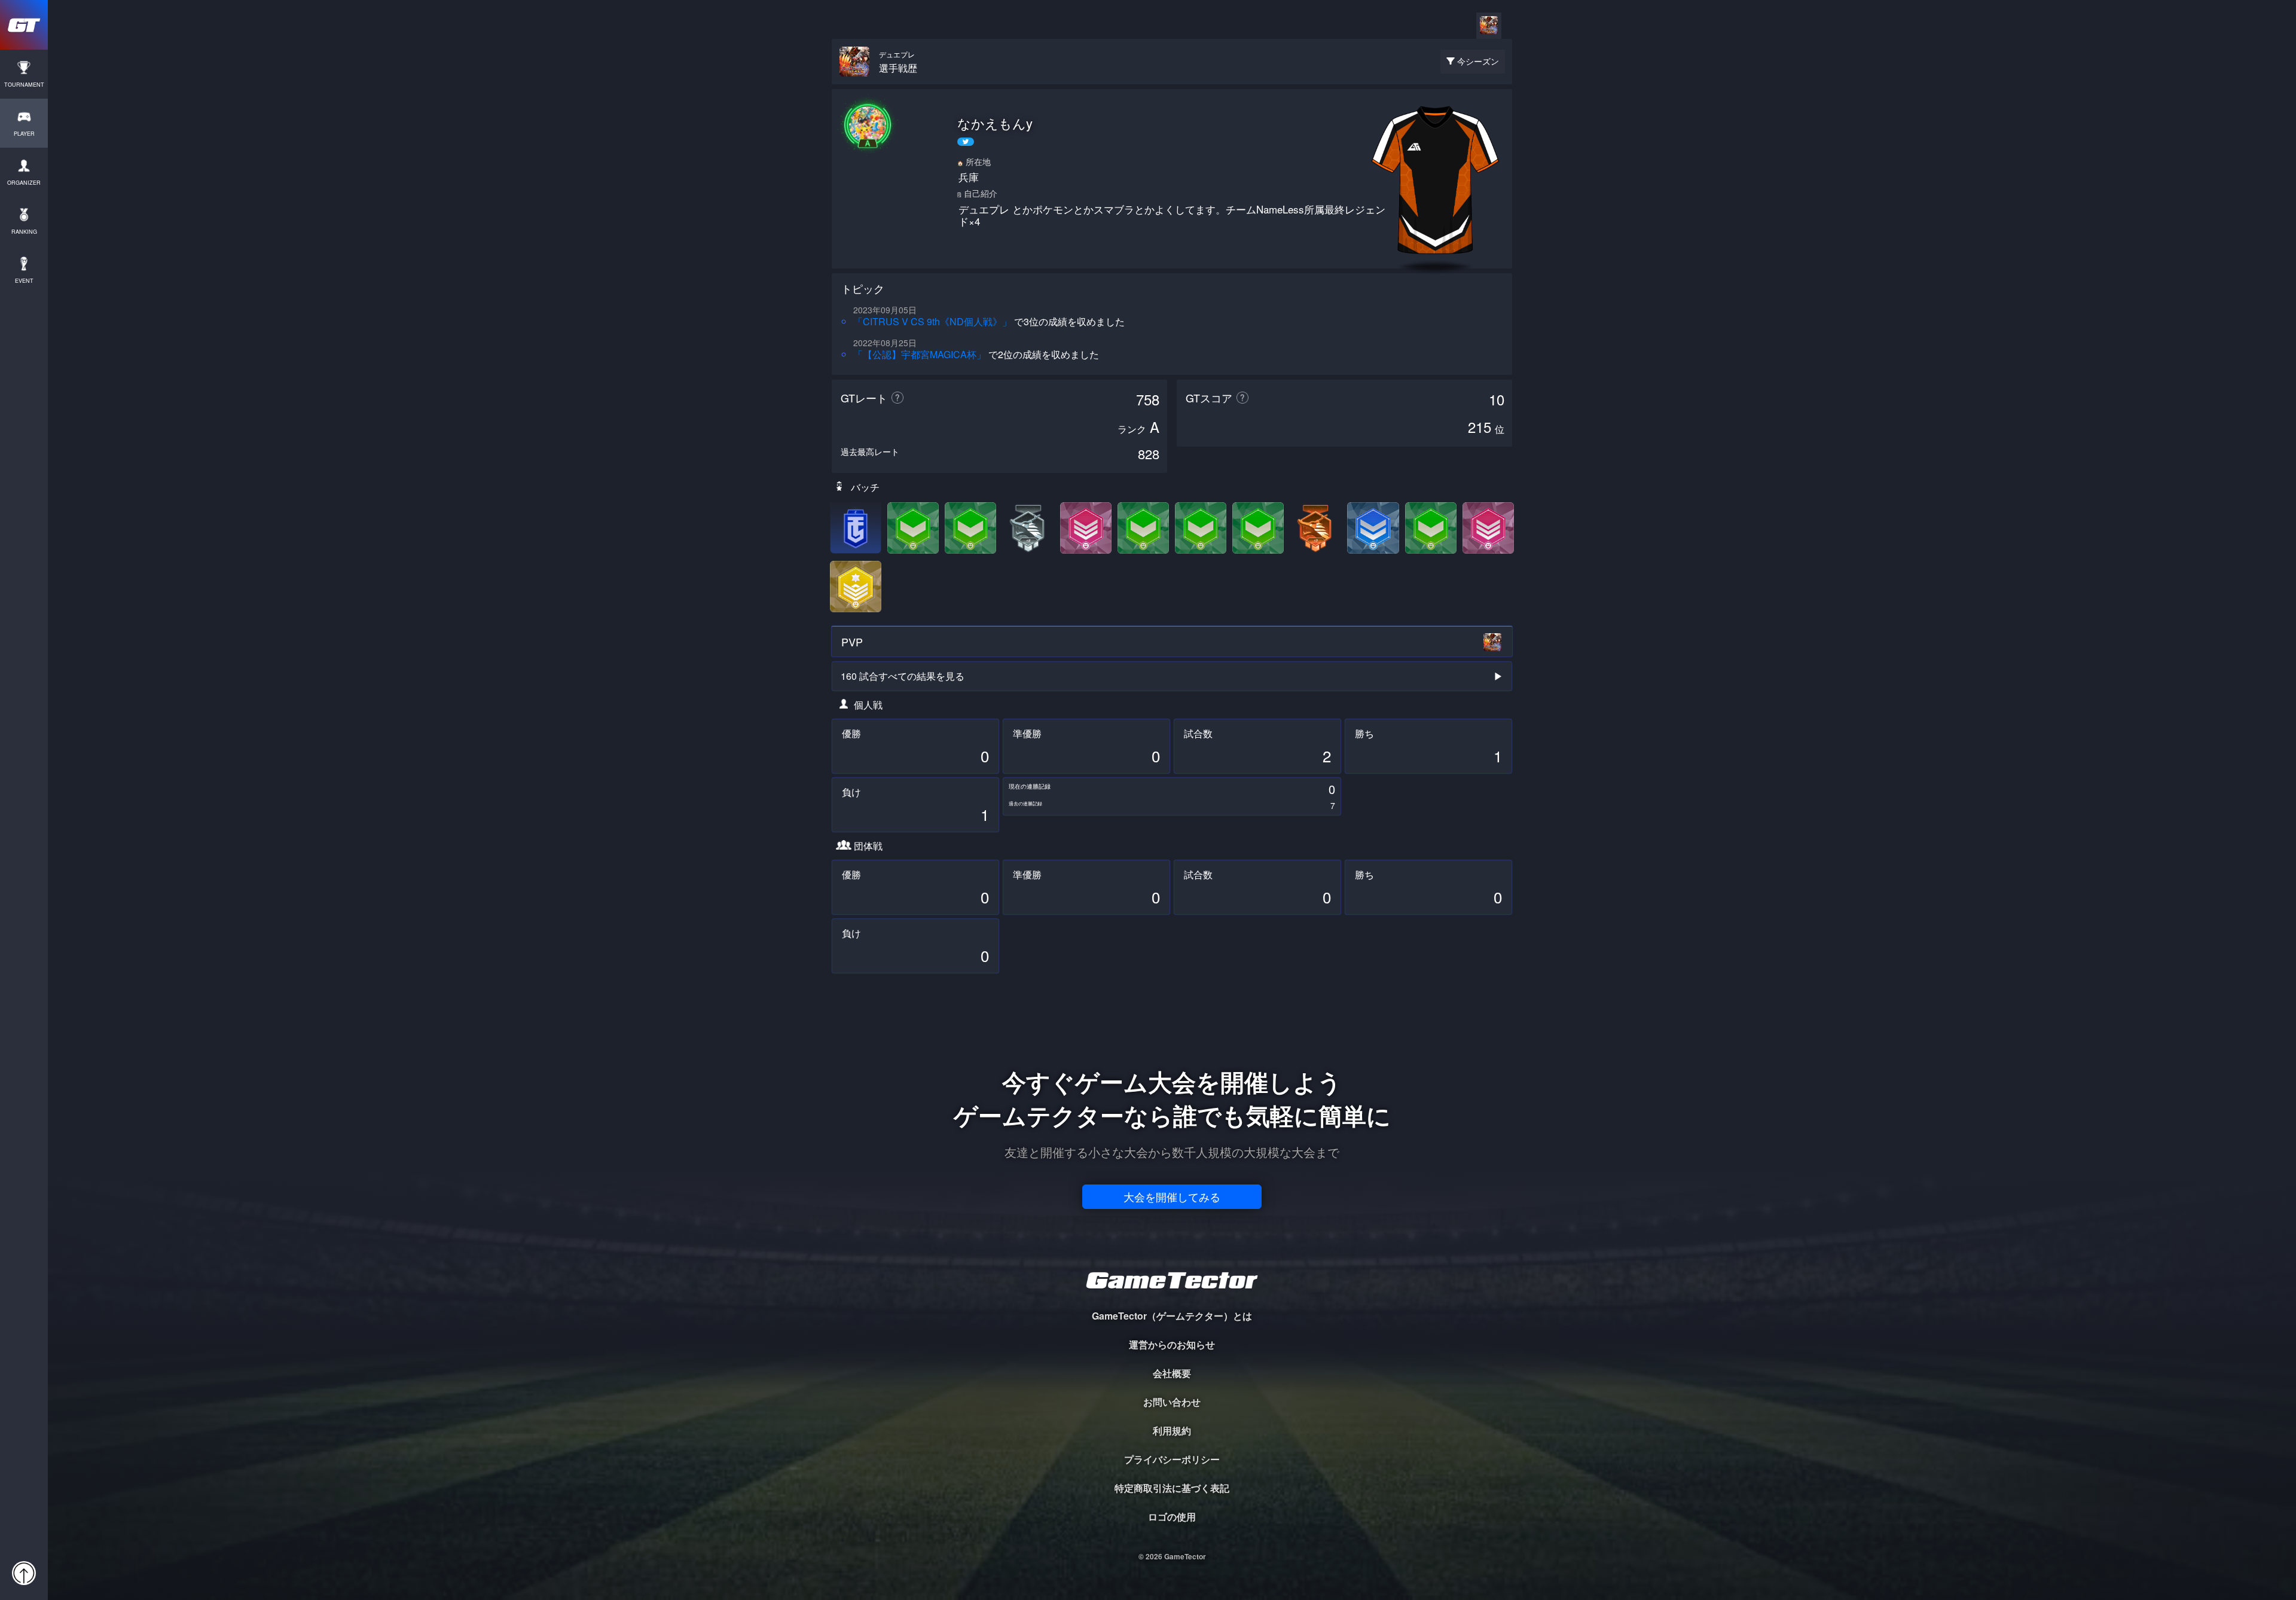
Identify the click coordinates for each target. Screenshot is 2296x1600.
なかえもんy (995, 123)
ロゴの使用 (1172, 1517)
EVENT (24, 281)
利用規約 (1172, 1430)
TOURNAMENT (24, 85)
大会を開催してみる (1172, 1196)
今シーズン (1478, 61)
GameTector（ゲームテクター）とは (1172, 1316)
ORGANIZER (24, 183)
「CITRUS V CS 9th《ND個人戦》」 (932, 321)
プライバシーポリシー (1172, 1459)
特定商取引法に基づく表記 (1172, 1488)
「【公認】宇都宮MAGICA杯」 (920, 354)
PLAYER (24, 134)
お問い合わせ (1172, 1402)
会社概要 (1172, 1373)
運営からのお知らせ (1172, 1344)
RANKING (24, 232)
